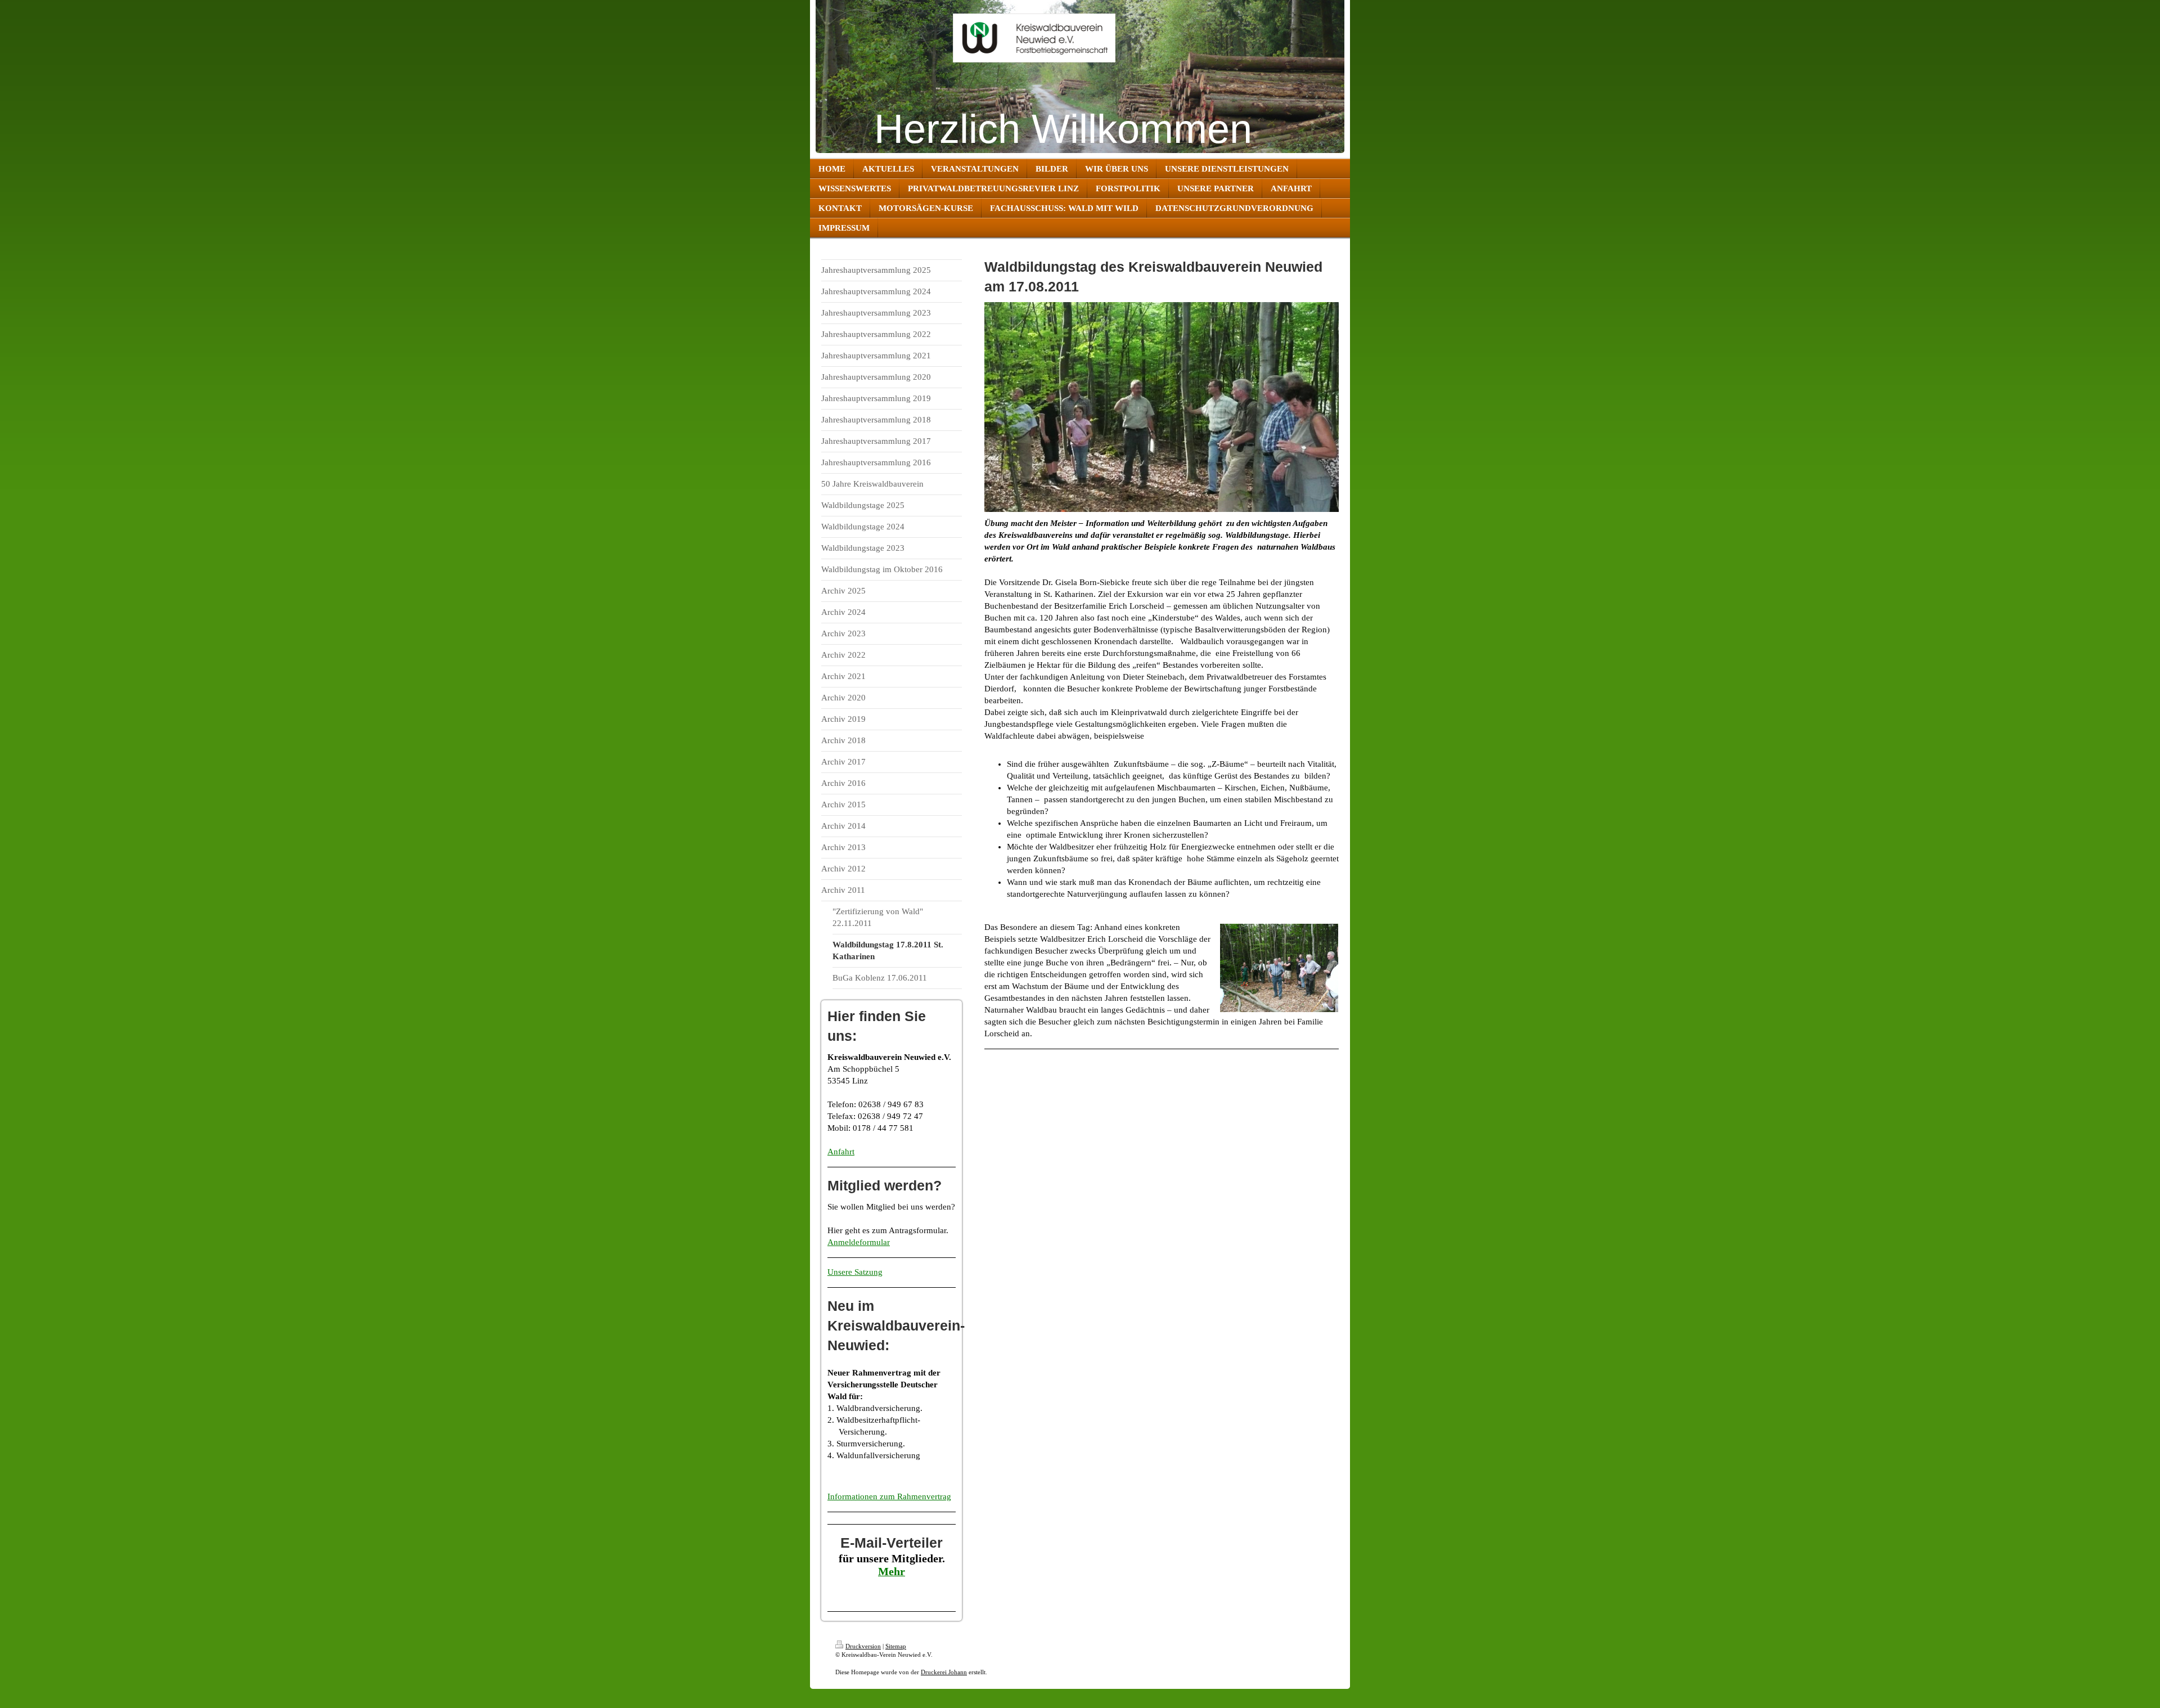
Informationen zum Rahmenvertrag (889, 1496)
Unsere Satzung (855, 1272)
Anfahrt (841, 1152)
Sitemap (896, 1646)
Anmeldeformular (859, 1242)
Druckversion (863, 1646)
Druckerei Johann (944, 1672)
